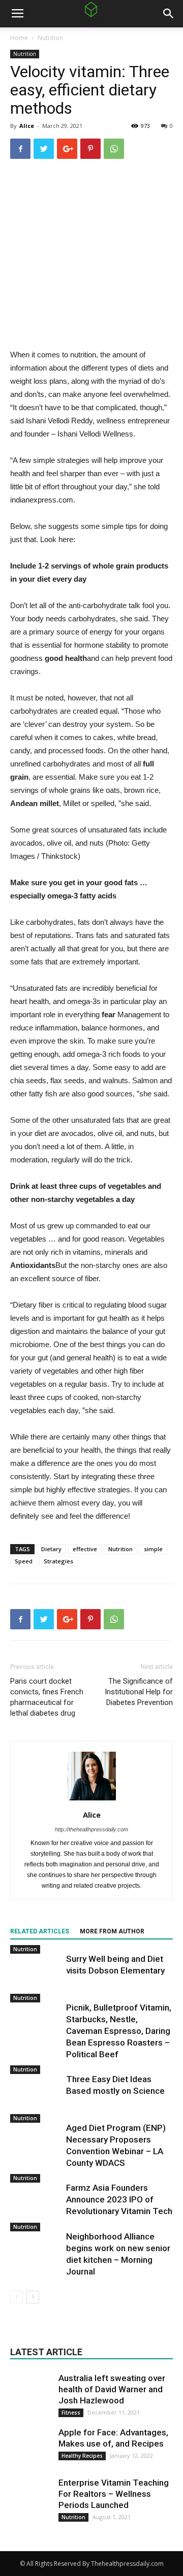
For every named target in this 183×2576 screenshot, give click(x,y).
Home (19, 38)
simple (153, 1549)
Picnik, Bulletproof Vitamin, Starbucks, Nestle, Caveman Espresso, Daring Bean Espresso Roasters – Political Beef (119, 2031)
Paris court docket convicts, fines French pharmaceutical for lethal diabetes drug (47, 1697)
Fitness (71, 2413)
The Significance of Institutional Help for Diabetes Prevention (139, 1692)
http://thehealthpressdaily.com (91, 1829)
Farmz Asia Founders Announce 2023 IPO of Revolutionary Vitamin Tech (119, 2199)
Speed (24, 1561)
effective (85, 1549)
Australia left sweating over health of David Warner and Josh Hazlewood (112, 2389)
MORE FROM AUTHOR (112, 1931)
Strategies (58, 1561)
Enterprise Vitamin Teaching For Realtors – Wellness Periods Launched (114, 2494)
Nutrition (50, 38)
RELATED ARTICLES (40, 1931)
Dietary (51, 1549)
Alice (27, 126)
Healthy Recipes (82, 2456)
